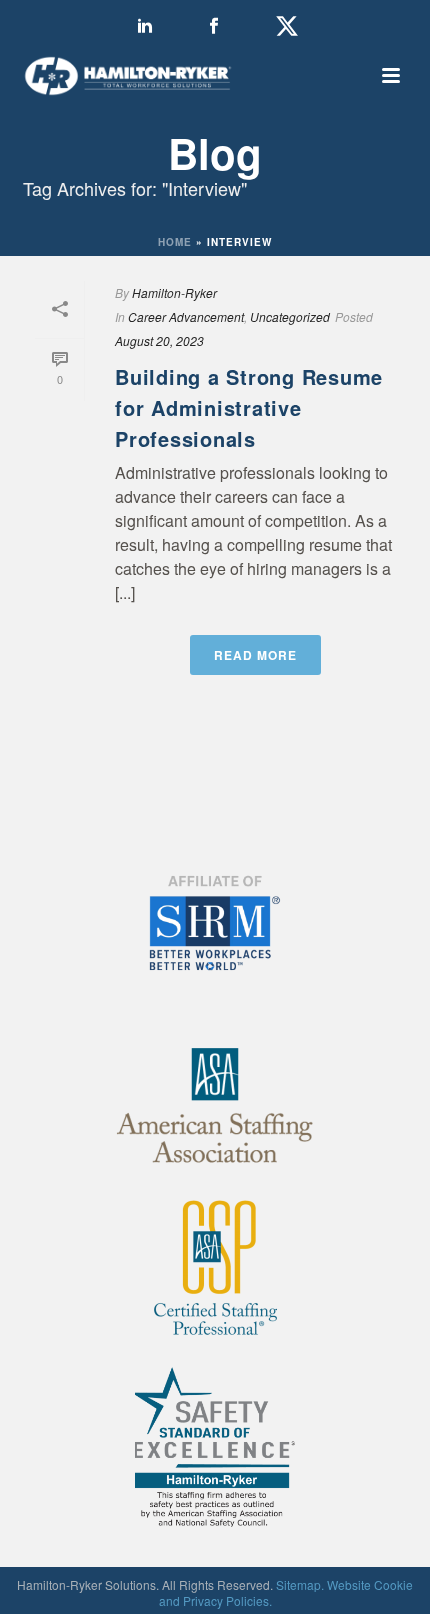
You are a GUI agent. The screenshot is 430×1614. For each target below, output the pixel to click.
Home (175, 242)
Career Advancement (186, 316)
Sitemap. (300, 1584)
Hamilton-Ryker (174, 292)
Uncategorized (290, 316)
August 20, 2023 (159, 340)
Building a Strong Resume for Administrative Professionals (249, 407)
